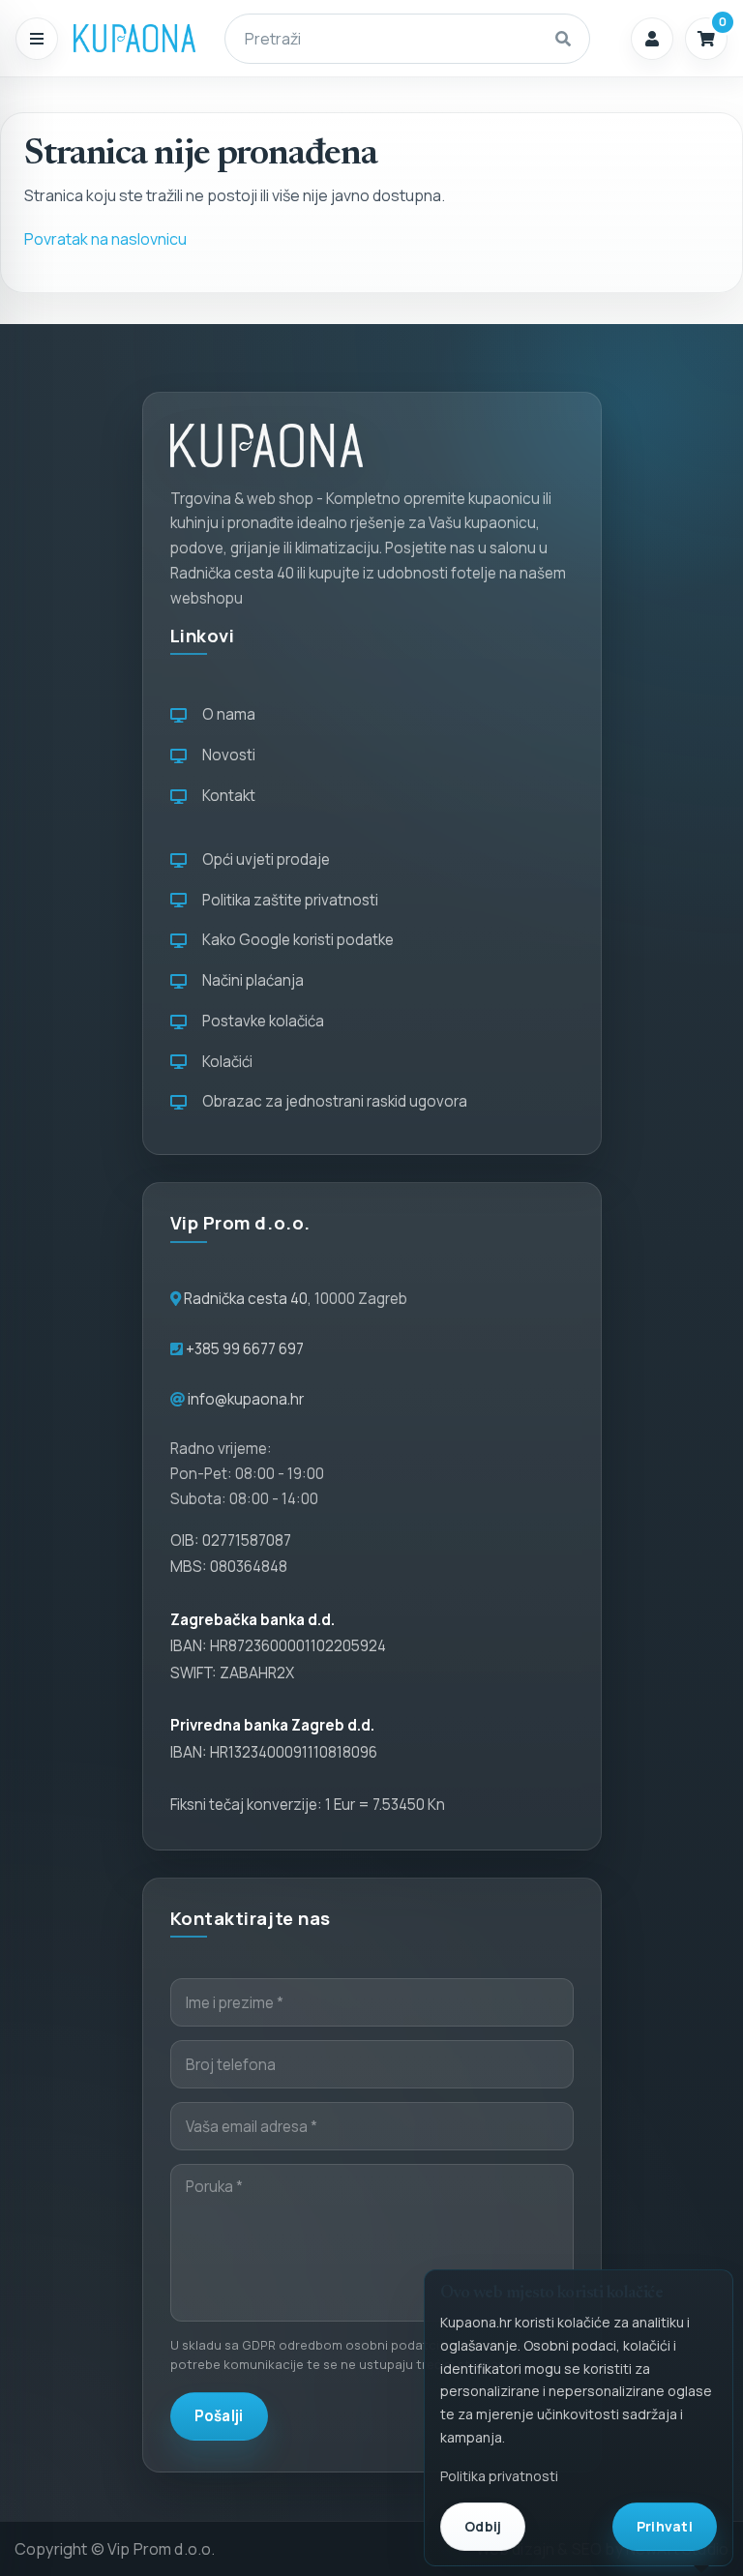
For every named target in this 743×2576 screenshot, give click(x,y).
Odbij (483, 2526)
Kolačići (224, 1062)
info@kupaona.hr (246, 1399)
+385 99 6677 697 (243, 1349)
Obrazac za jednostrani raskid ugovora (332, 1101)
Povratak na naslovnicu (105, 239)
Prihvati (665, 2526)
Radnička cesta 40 (246, 1299)
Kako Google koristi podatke (295, 940)
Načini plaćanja (250, 980)
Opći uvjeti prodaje (263, 859)
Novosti (226, 755)
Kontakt (226, 796)
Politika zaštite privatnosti (287, 900)
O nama (226, 714)
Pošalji (219, 2416)
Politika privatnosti (499, 2476)
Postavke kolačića (260, 1021)
